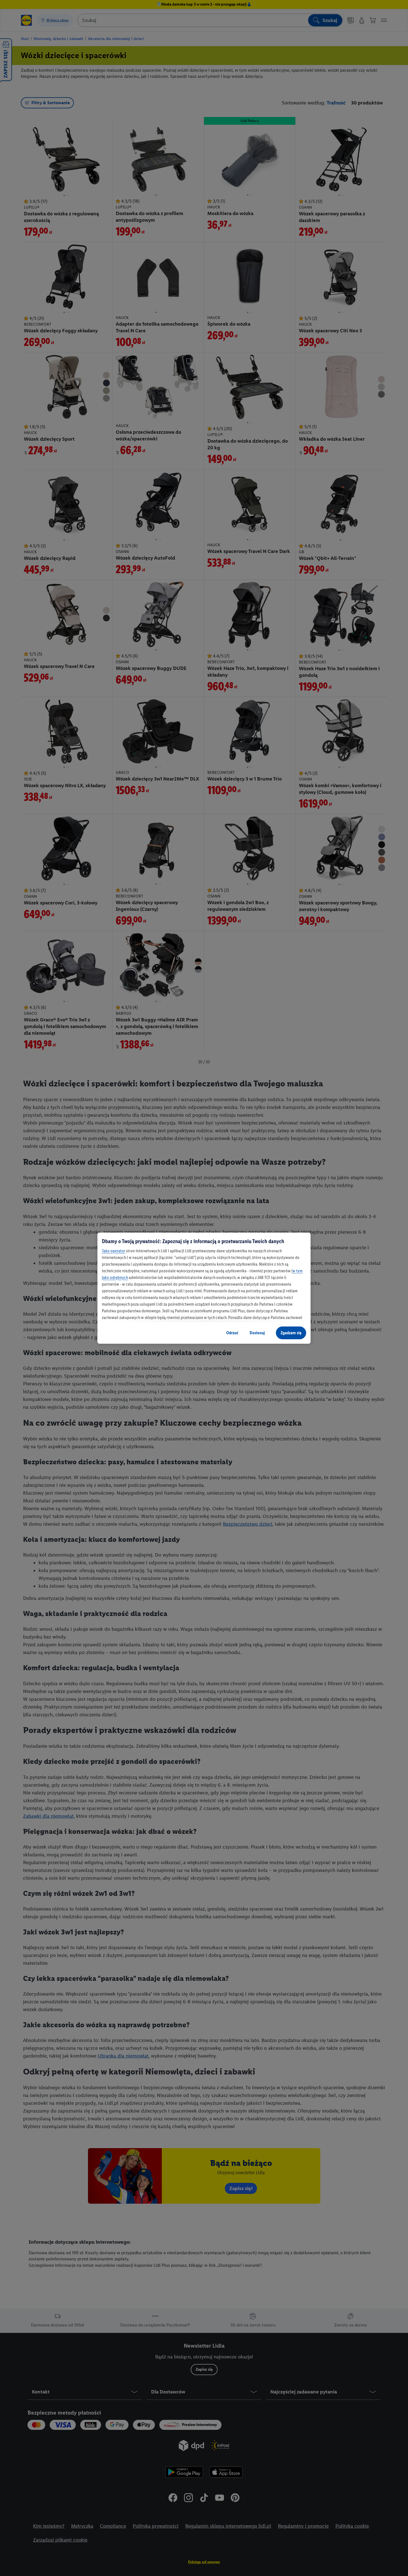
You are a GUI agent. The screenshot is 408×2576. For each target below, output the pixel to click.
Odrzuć (232, 1333)
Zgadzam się (291, 1333)
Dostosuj (257, 1333)
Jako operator (114, 1251)
